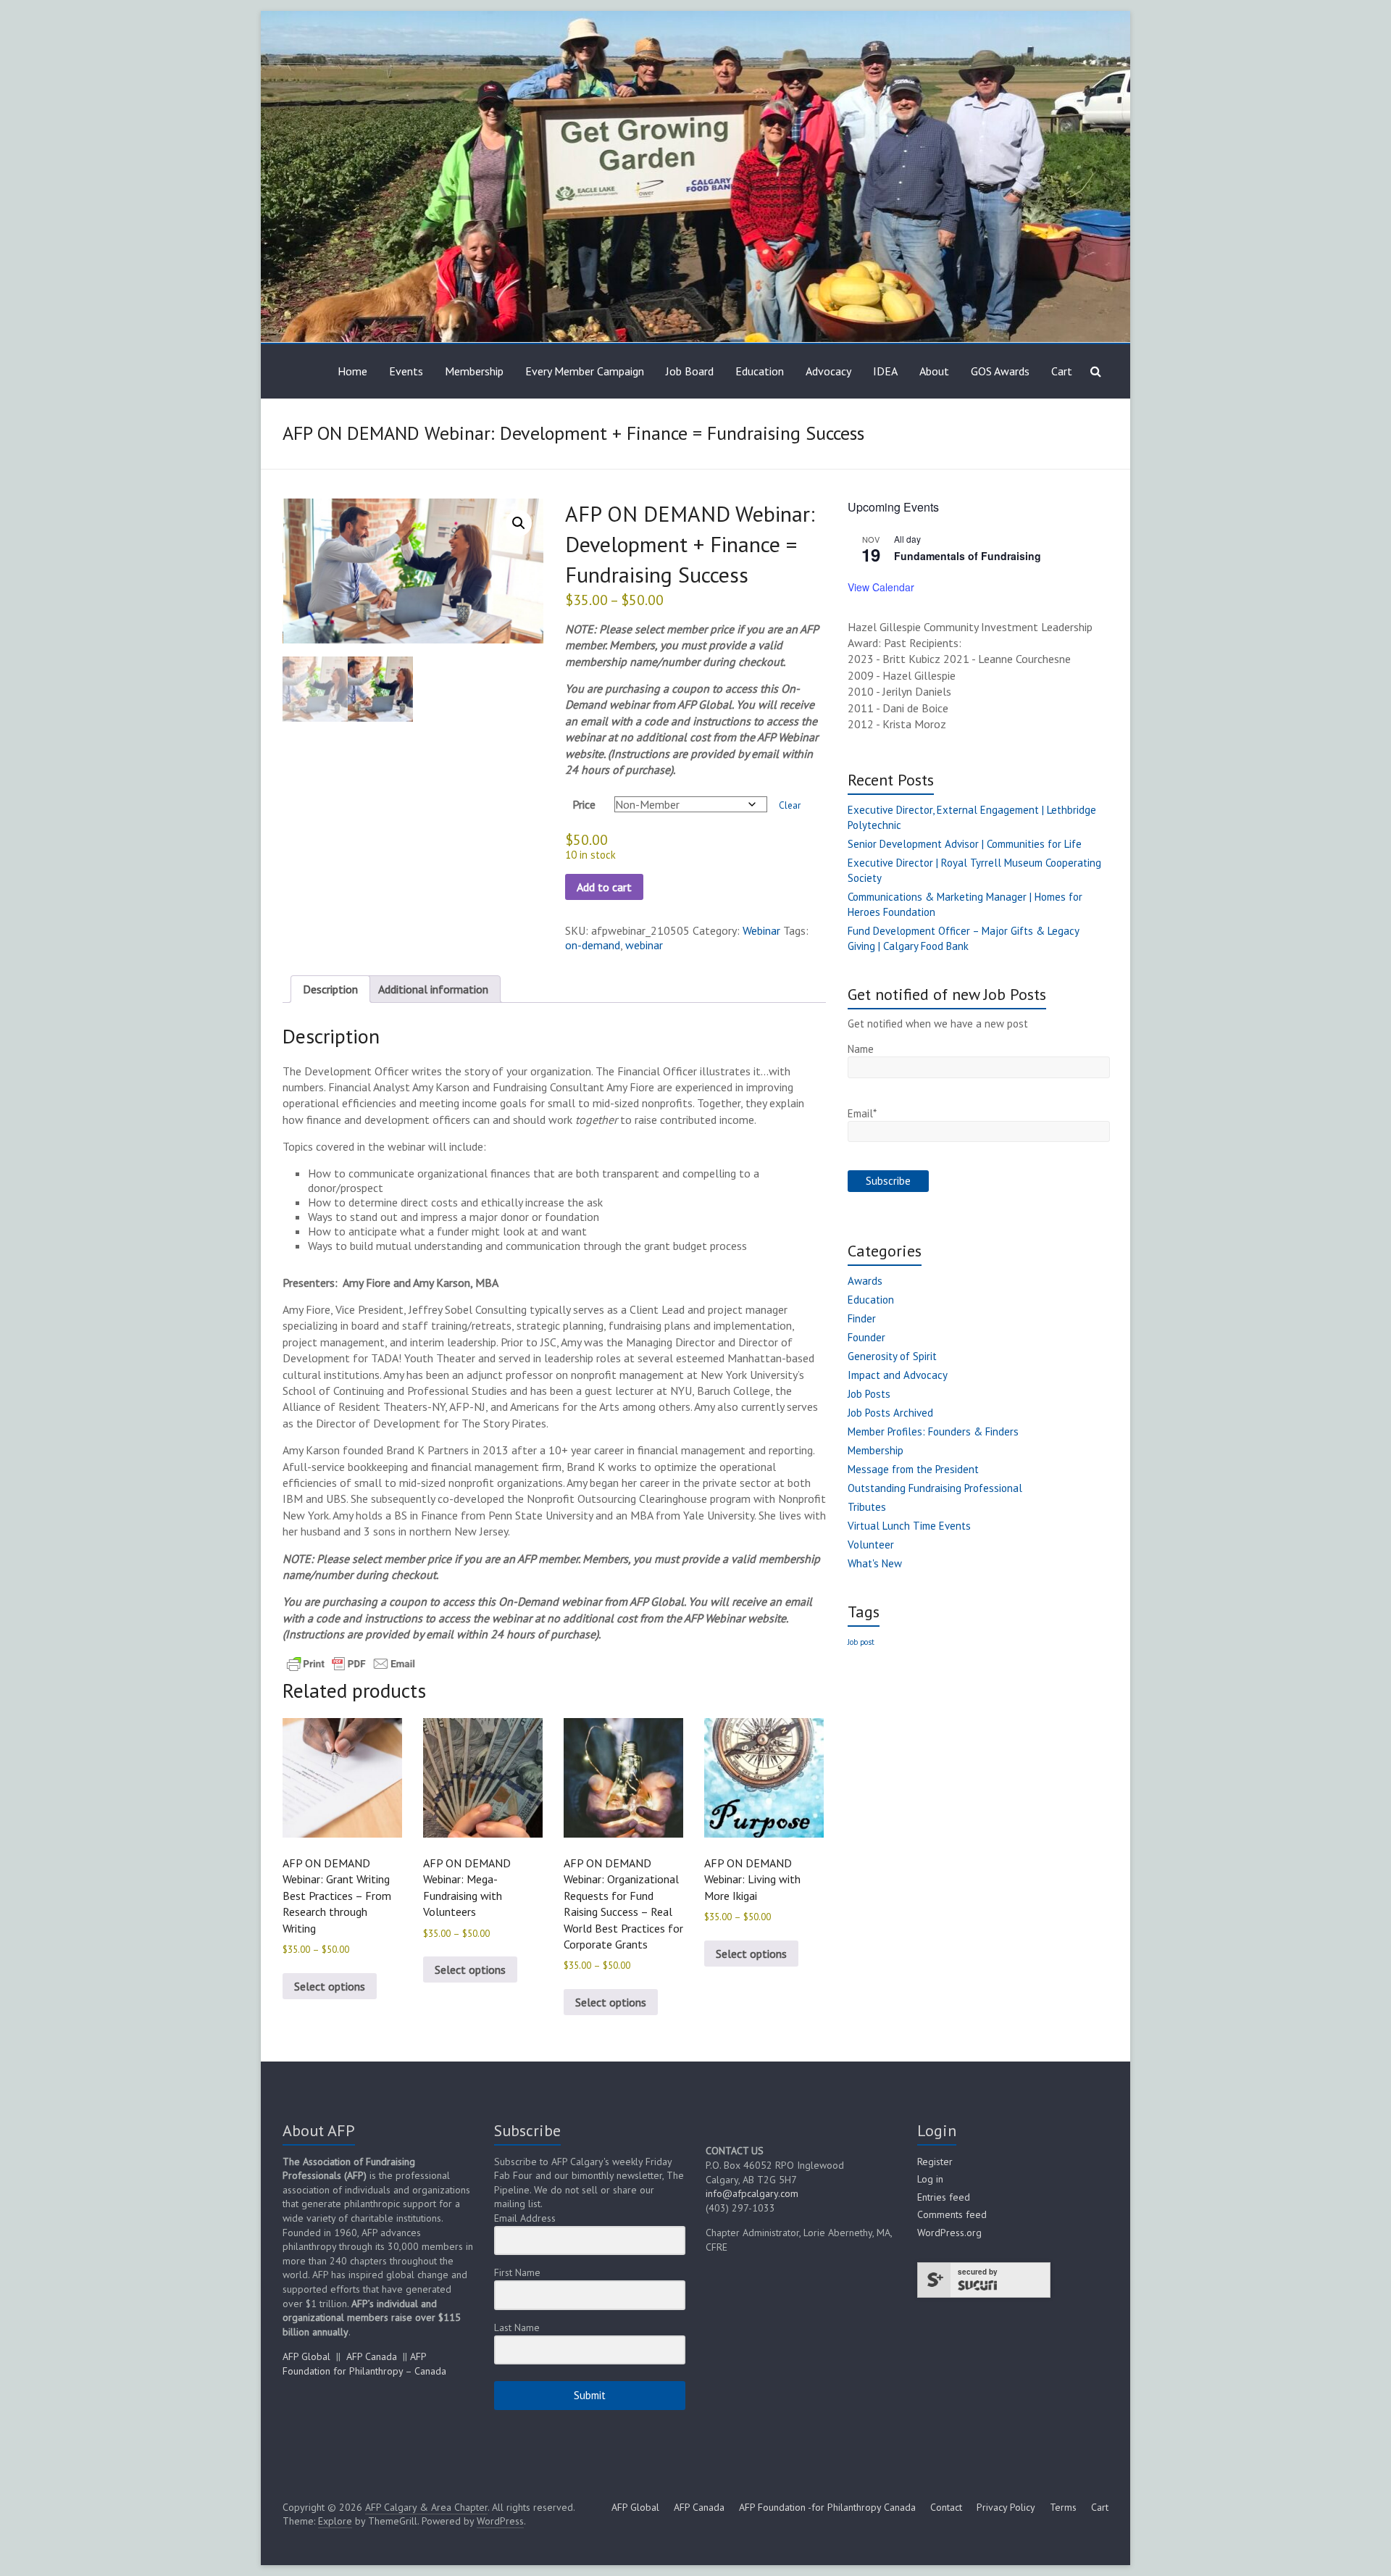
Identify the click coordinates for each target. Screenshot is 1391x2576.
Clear (790, 805)
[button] (519, 523)
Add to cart (604, 887)
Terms (1063, 2507)
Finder (862, 1318)
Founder (866, 1337)
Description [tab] (330, 989)
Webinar (761, 930)
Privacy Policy (1006, 2507)
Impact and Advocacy (898, 1375)
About (934, 371)
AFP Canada (372, 2356)
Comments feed (952, 2214)
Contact (946, 2507)
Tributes (867, 1507)
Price (584, 804)
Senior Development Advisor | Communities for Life (965, 844)
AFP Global (306, 2356)
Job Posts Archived (890, 1413)
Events (406, 371)
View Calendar (881, 587)
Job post (861, 1642)
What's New (875, 1563)
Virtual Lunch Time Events (909, 1526)
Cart (1062, 371)
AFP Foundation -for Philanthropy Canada (827, 2507)
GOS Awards (1000, 371)
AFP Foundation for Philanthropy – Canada (364, 2364)
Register (935, 2162)
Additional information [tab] (433, 989)
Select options (330, 1986)
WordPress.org (949, 2233)
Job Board (690, 371)
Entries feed (944, 2197)
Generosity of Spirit (892, 1356)
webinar (644, 945)
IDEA (885, 371)
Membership (474, 371)
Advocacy (828, 371)
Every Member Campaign (585, 371)
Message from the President (913, 1469)
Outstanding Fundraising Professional (935, 1488)
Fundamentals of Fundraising (968, 556)
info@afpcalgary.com (752, 2193)
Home (352, 371)
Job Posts (869, 1394)
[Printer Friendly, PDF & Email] (351, 1663)
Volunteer (871, 1545)
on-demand (593, 945)
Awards (865, 1281)
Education (760, 371)
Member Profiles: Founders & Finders (933, 1431)
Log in (930, 2179)
